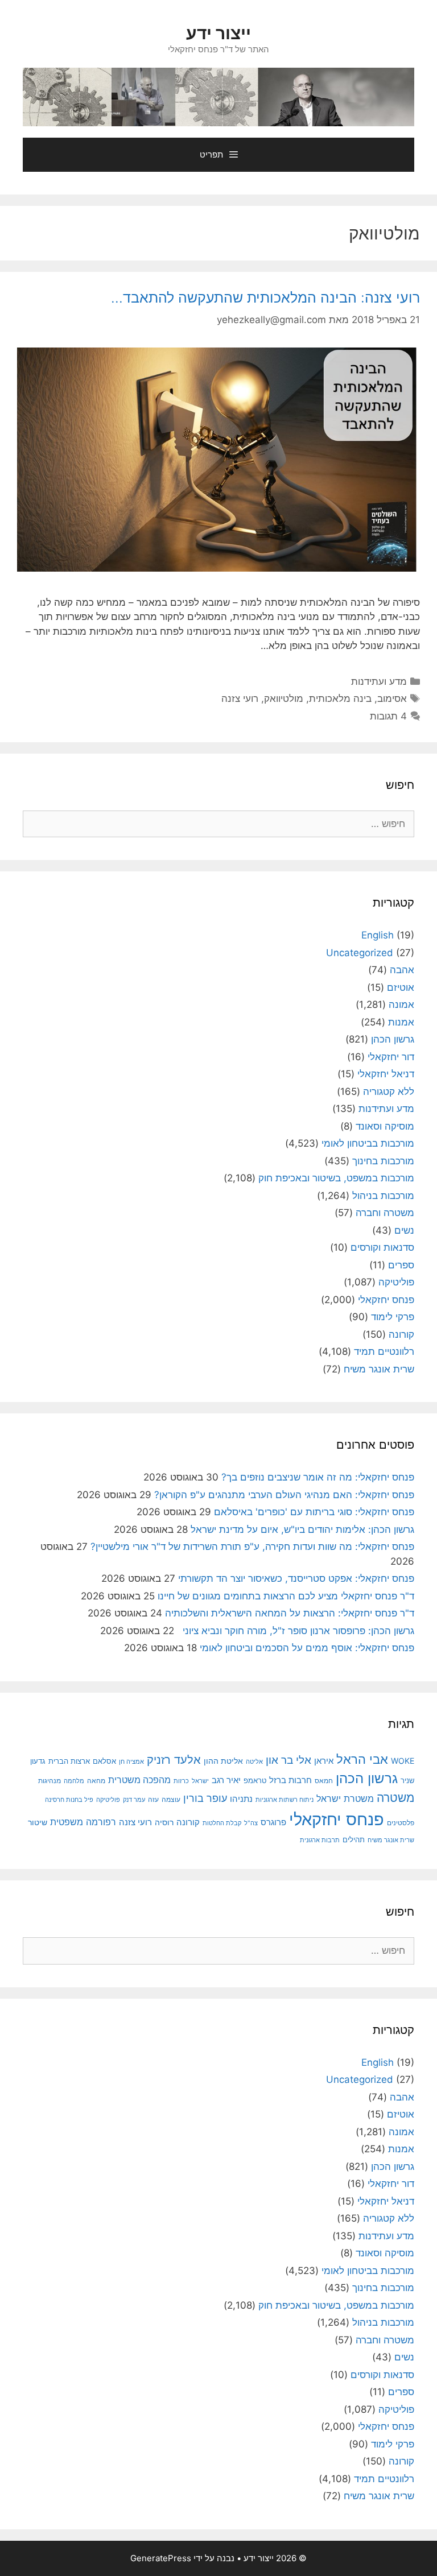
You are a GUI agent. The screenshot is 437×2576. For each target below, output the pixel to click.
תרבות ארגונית (320, 1840)
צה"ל (251, 1823)
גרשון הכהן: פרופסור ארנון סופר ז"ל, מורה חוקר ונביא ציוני (296, 1631)
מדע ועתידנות (379, 681)
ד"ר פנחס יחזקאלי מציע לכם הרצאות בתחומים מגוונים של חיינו (286, 1596)
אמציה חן (131, 1762)
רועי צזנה (240, 698)
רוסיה (164, 1822)
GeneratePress (161, 2558)
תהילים (354, 1839)
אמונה (401, 1004)
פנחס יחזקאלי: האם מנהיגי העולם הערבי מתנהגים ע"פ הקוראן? (284, 1495)
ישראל (200, 1781)
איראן (324, 1761)
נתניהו (241, 1799)
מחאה (96, 1781)
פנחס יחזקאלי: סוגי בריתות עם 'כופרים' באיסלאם (314, 1512)
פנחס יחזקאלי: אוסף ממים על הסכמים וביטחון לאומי (307, 1648)
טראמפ (255, 1781)
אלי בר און (288, 1760)
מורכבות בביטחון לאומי (368, 1143)
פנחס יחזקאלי (386, 1300)
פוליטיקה (396, 1282)
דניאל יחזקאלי (386, 1074)
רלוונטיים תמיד (384, 1351)
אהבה (402, 970)
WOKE (403, 1761)
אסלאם (104, 1761)
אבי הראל (362, 1759)
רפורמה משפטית (83, 1822)
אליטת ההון (223, 1761)
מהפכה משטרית (139, 1780)
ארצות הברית (69, 1761)
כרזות (181, 1781)
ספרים (401, 1265)
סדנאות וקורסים (382, 1247)
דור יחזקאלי (391, 1057)
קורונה (401, 1334)
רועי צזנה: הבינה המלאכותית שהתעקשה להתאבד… (265, 297)
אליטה (254, 1762)
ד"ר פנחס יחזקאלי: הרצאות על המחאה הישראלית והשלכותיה (290, 1613)
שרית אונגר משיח (379, 1369)
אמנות (401, 1022)
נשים (404, 1230)
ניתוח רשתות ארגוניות (285, 1800)
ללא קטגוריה (389, 1091)
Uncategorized (360, 953)
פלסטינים (401, 1823)
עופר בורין (205, 1798)
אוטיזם (401, 987)
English (378, 935)
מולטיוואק (284, 698)
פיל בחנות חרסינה (69, 1800)
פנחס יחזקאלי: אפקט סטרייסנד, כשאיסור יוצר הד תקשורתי (296, 1578)
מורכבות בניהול (383, 1196)
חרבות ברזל (290, 1780)
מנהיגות (50, 1781)
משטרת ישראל (345, 1798)
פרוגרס (273, 1822)
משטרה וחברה (385, 1213)
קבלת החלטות (222, 1823)
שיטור (38, 1822)
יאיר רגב (226, 1780)
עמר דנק (134, 1800)
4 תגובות (388, 716)
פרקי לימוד (393, 1317)
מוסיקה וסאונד (385, 1126)
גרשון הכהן (393, 1039)
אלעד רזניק (174, 1760)
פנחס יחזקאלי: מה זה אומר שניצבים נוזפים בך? (318, 1477)
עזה (153, 1799)
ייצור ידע (218, 33)
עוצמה (171, 1799)
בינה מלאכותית (340, 698)
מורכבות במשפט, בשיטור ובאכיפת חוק (336, 1178)
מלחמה (74, 1781)
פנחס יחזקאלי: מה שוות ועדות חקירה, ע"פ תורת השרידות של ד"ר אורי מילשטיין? (252, 1547)
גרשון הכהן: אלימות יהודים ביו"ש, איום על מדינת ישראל (302, 1529)
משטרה (395, 1798)
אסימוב (392, 698)
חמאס (324, 1781)
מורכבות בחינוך (383, 1161)
